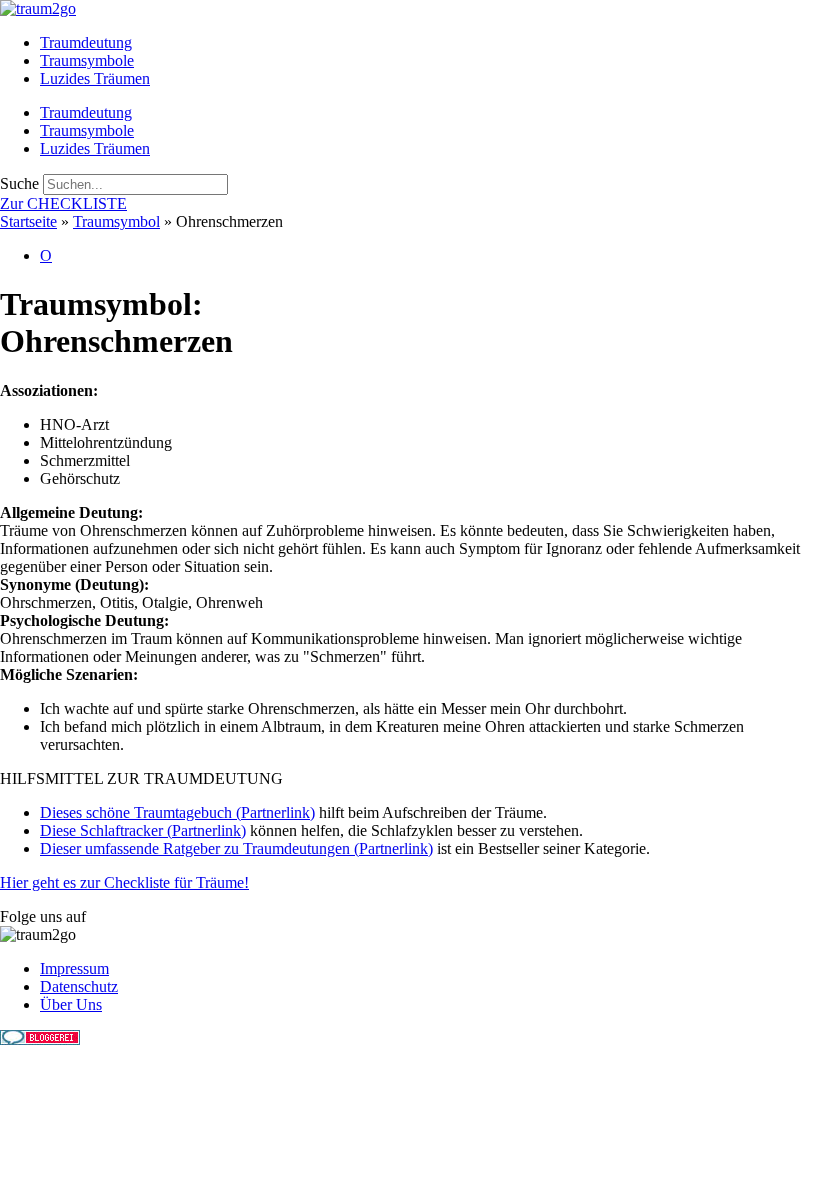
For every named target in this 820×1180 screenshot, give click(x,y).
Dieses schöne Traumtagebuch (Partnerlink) (177, 812)
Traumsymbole (87, 60)
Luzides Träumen (95, 78)
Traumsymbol (116, 221)
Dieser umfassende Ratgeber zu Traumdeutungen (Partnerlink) (236, 848)
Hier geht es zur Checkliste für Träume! (124, 882)
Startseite (28, 221)
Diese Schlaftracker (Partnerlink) (143, 830)
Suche (19, 183)
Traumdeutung (86, 42)
